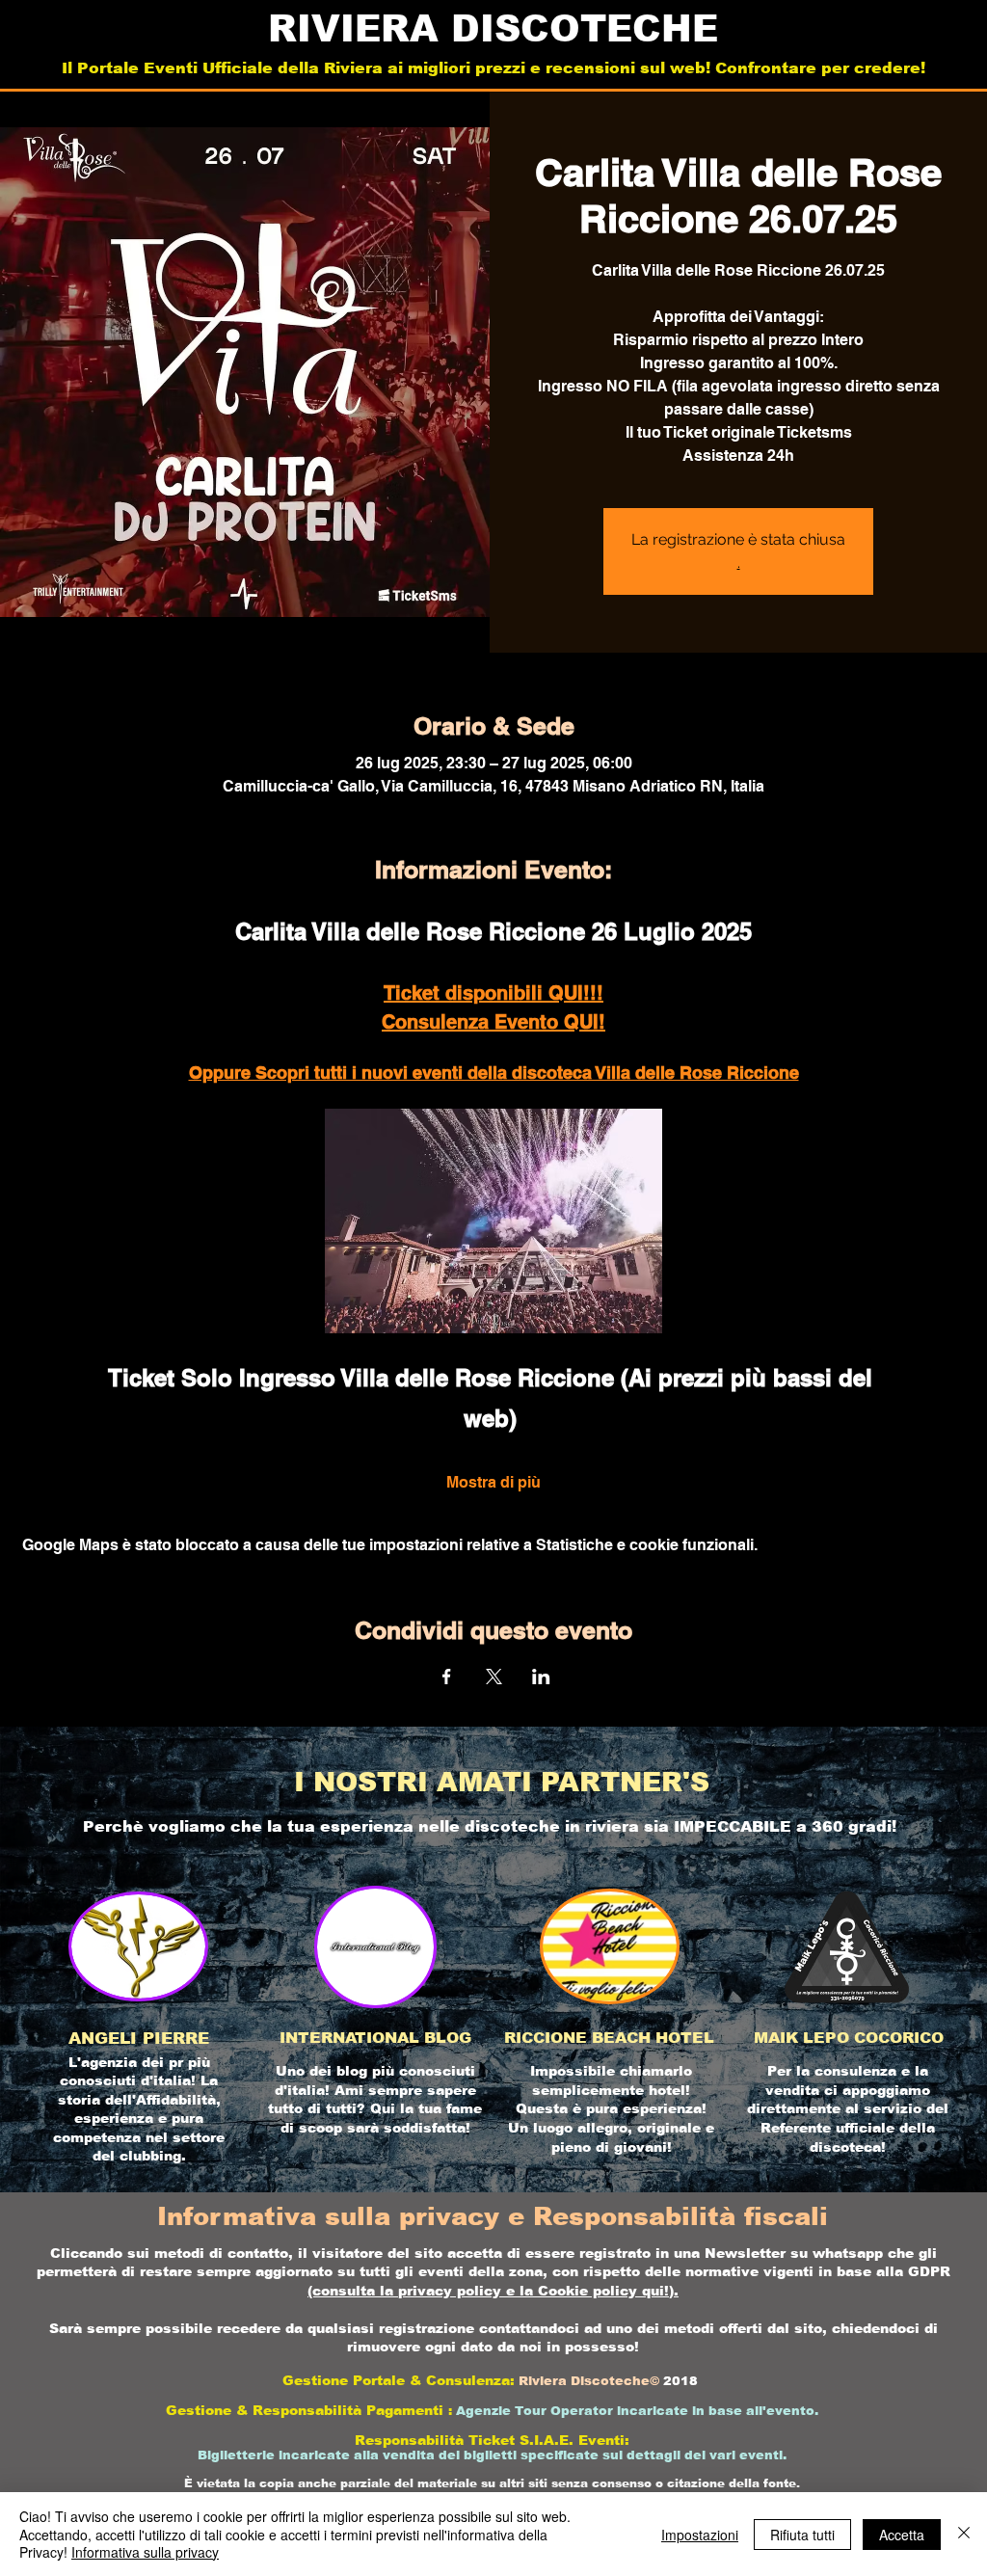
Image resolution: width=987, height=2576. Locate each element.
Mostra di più (493, 1482)
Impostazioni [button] (700, 2535)
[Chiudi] (964, 2534)
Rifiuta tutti (802, 2535)
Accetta (902, 2535)
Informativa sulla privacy (145, 2552)
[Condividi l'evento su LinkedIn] (541, 1677)
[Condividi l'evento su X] (494, 1677)
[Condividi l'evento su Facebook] (447, 1677)
